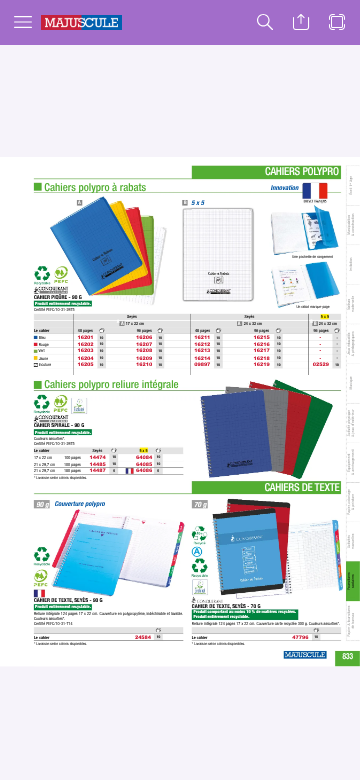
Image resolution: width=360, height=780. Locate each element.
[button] (23, 22)
